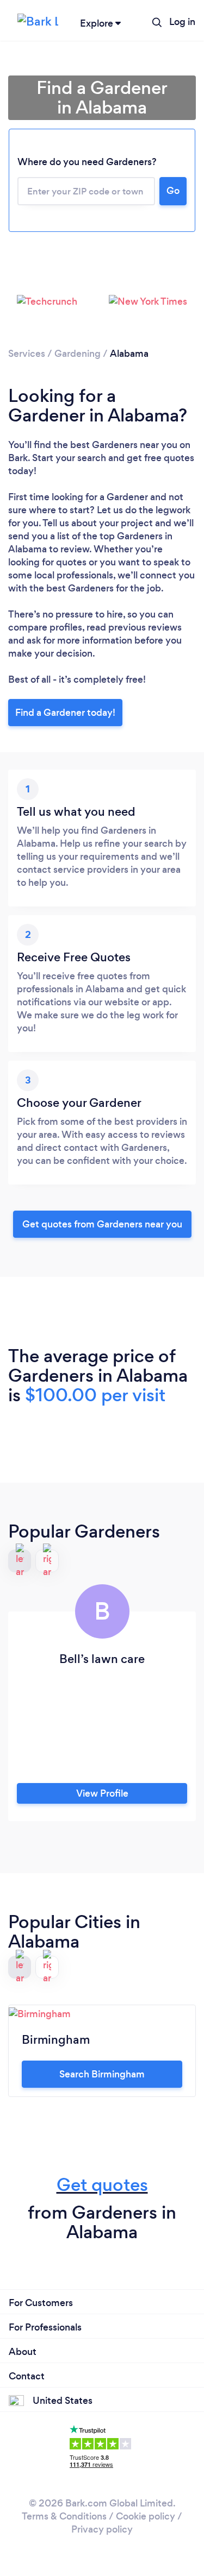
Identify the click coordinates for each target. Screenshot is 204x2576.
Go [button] (173, 191)
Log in (182, 22)
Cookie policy (146, 2516)
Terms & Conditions (64, 2516)
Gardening (78, 354)
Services (27, 354)
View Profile (102, 1793)
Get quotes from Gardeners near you (102, 1224)
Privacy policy (102, 2529)
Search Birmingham (102, 2074)
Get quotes (102, 2185)
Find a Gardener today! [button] (65, 713)
